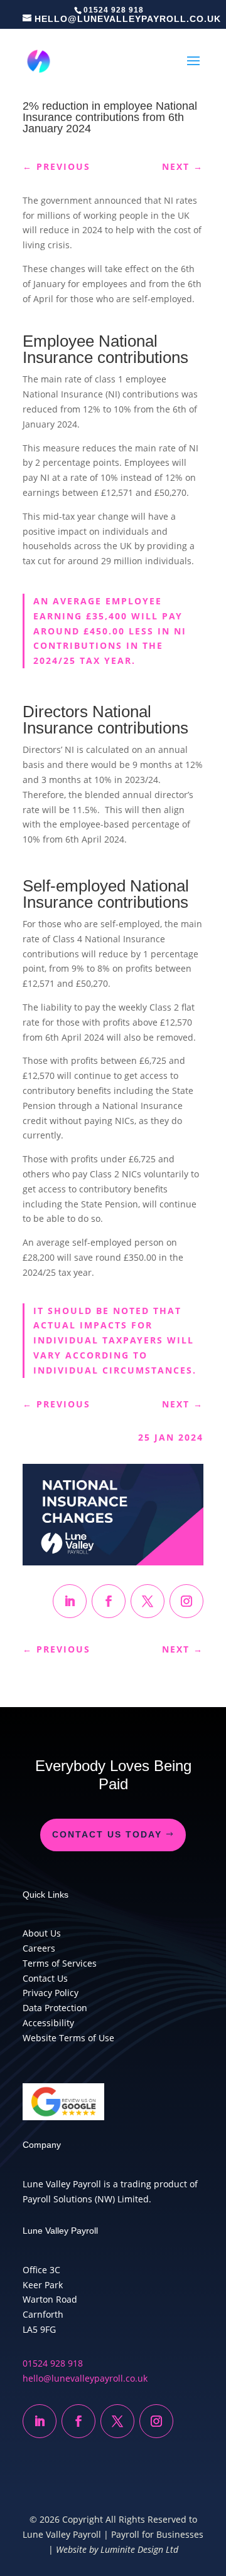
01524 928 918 (53, 2363)
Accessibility (48, 2023)
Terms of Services (60, 1963)
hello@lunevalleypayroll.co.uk (85, 2378)
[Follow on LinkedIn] (70, 1601)
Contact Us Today (107, 1834)
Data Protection (55, 2008)
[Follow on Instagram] (186, 1601)
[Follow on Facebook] (109, 1601)
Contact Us (45, 1978)
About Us (42, 1933)
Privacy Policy (51, 1993)
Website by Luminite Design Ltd (117, 2549)
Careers (39, 1948)
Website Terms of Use (68, 2038)
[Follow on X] (148, 1601)
